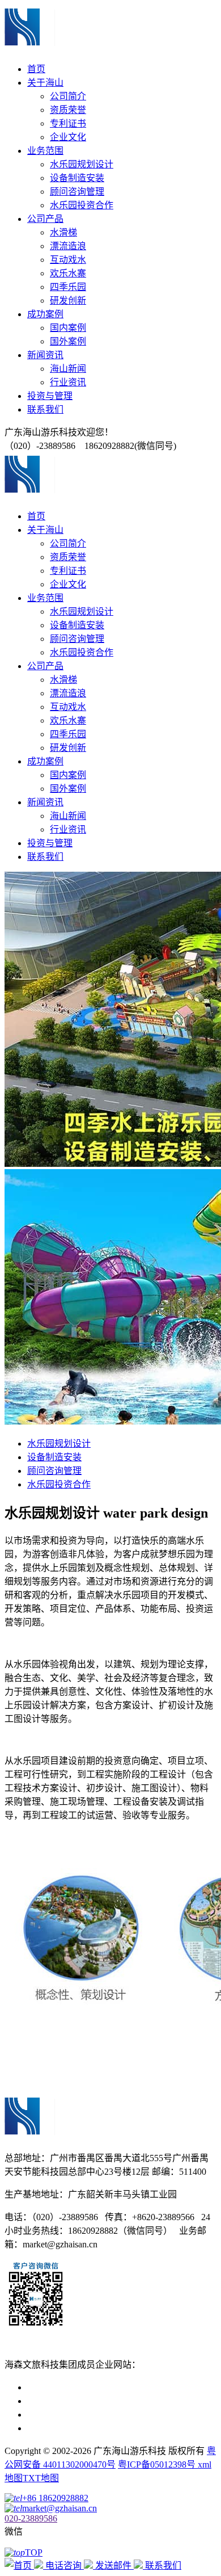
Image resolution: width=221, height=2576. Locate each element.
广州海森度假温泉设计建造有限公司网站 (109, 2415)
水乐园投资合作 (82, 205)
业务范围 (45, 151)
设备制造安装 (77, 178)
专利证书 (68, 123)
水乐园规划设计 (82, 164)
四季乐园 (68, 287)
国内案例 (68, 328)
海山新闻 (68, 369)
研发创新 (68, 301)
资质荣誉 (68, 110)
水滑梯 (63, 232)
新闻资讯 (45, 355)
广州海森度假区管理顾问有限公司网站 (104, 2387)
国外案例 (68, 341)
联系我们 (45, 409)
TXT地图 (41, 2478)
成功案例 (45, 314)
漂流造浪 (68, 246)
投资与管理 (50, 396)
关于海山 (45, 83)
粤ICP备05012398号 (158, 2464)
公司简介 (68, 96)
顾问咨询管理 (77, 192)
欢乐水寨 (68, 273)
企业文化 (68, 137)
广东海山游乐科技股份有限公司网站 (100, 2401)
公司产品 (45, 219)
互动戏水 (68, 260)
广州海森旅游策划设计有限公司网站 (100, 2428)
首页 (36, 69)
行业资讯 (68, 382)
